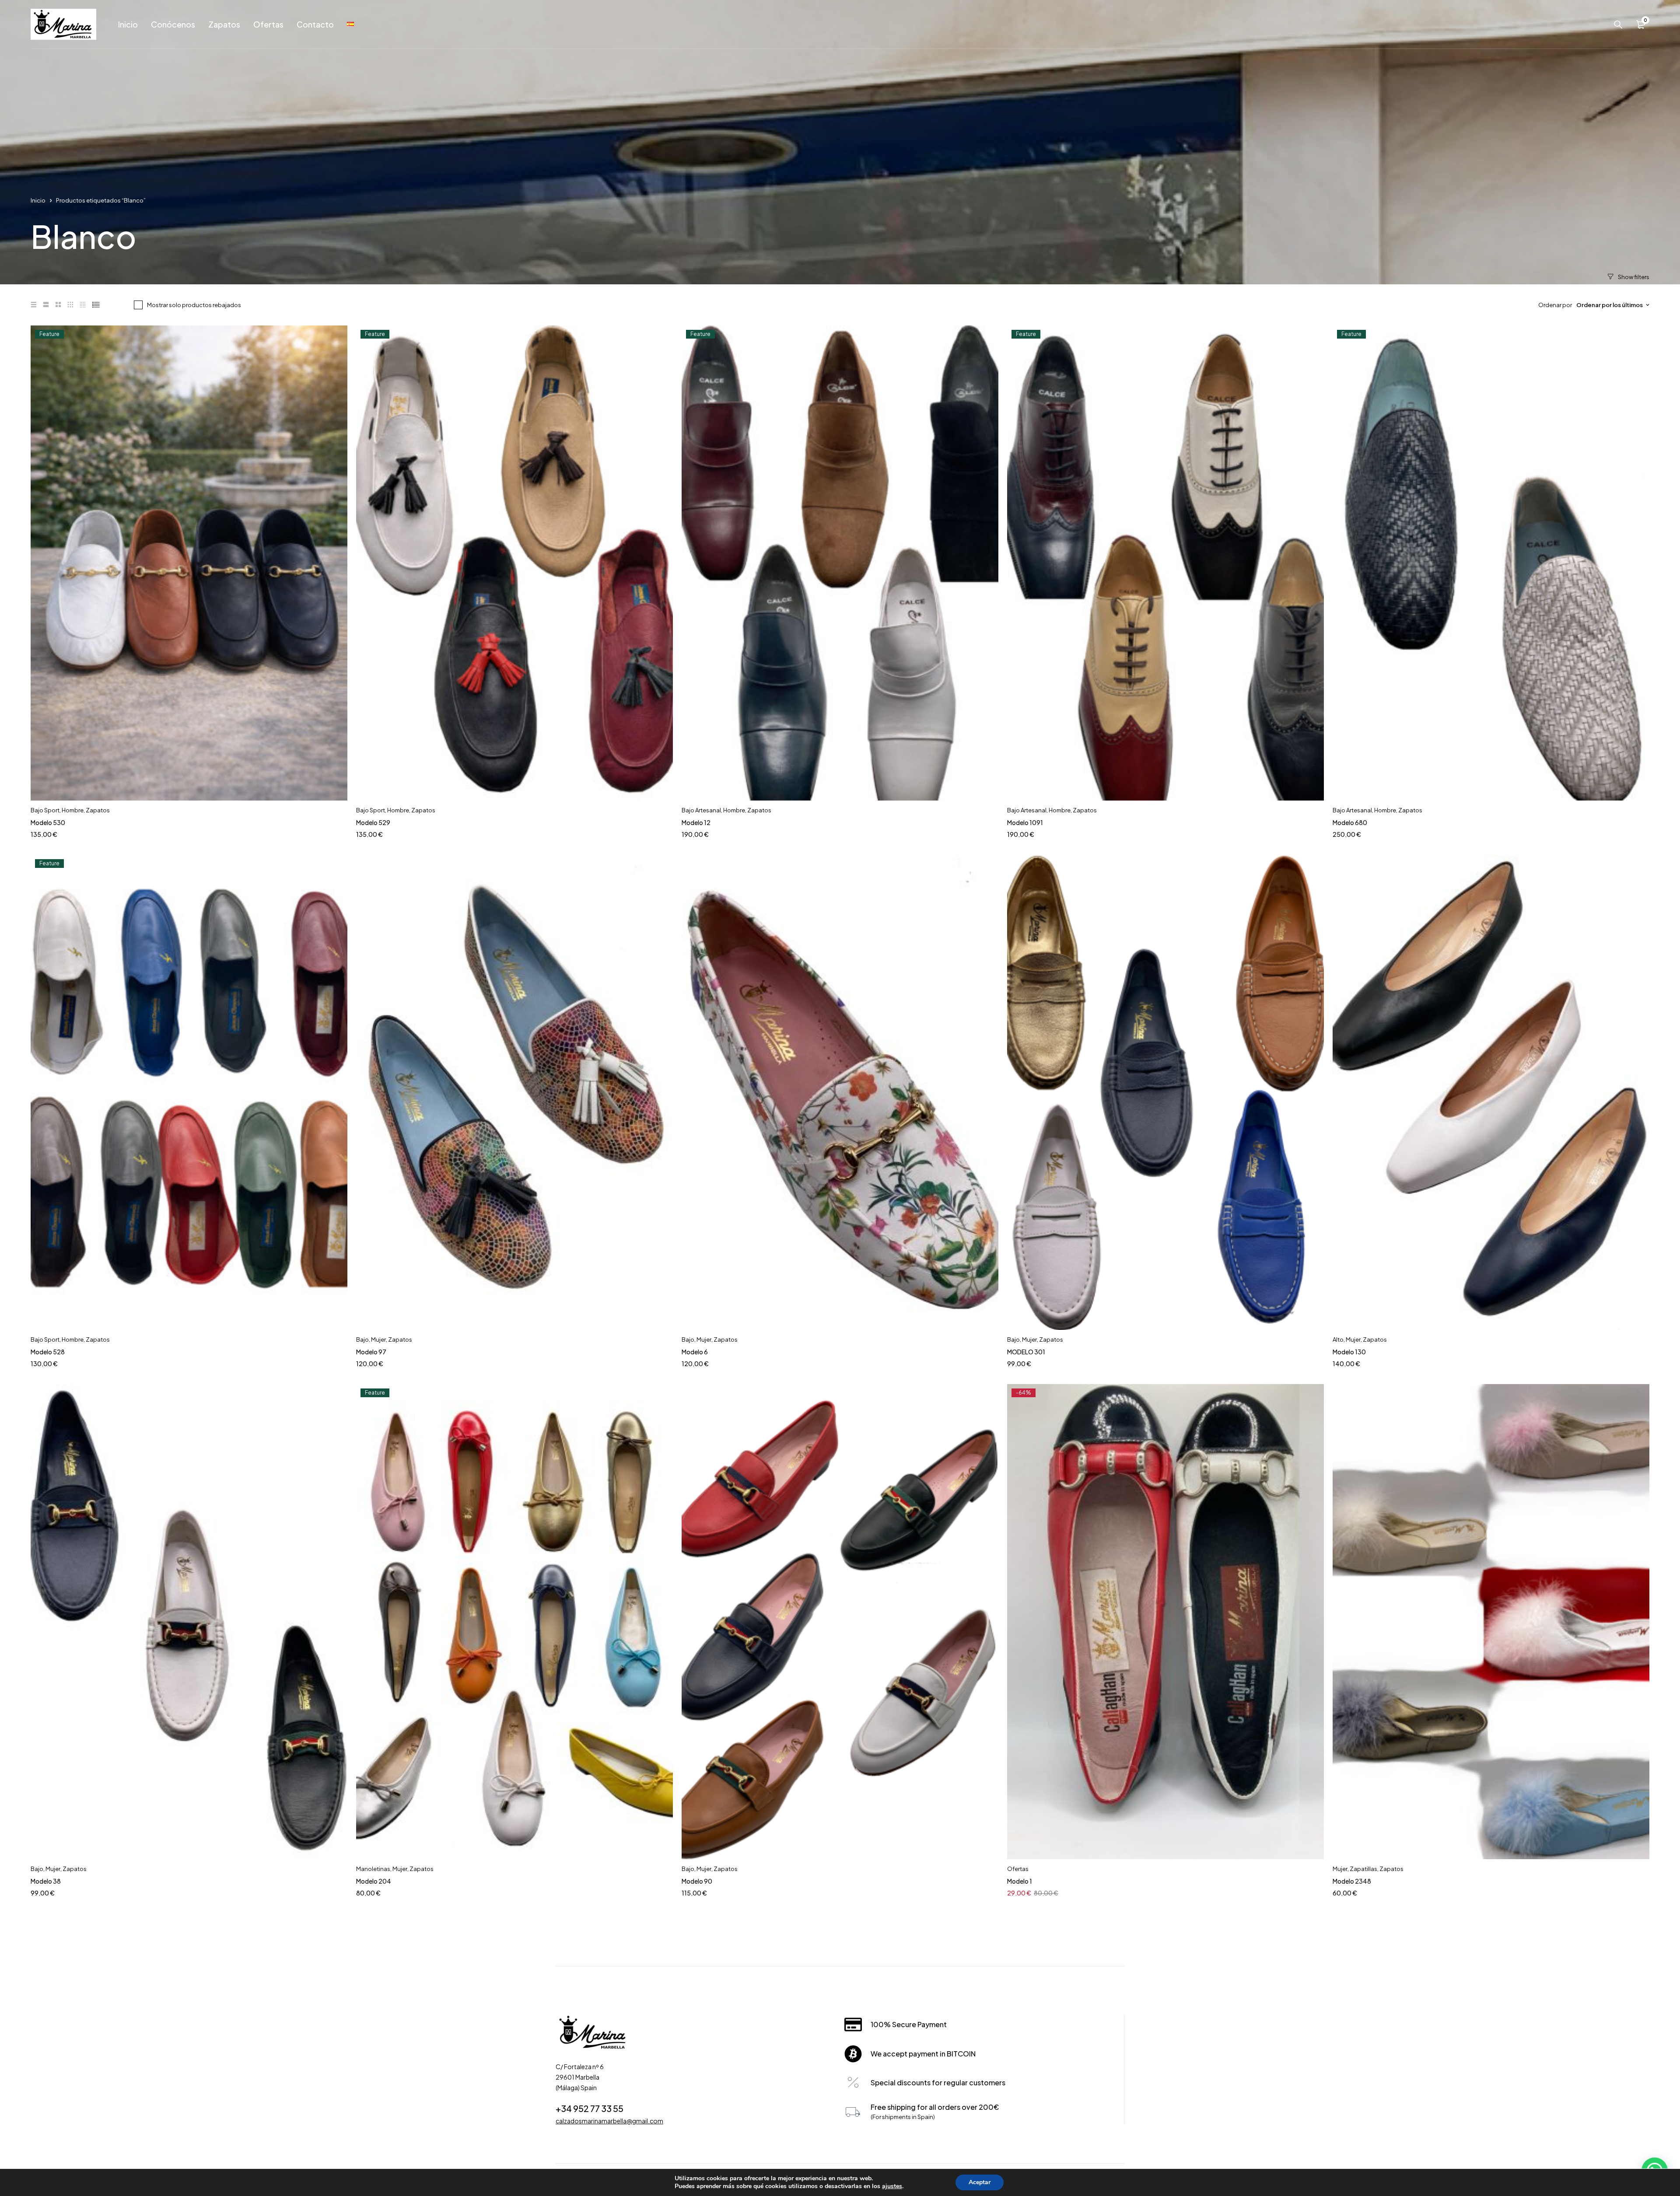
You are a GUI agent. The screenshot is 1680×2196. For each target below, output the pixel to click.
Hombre (73, 810)
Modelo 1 (1020, 1881)
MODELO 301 (1026, 1352)
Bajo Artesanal (701, 810)
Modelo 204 (374, 1881)
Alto (1338, 1339)
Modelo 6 (695, 1352)
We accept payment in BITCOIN (923, 2054)
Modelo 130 (1349, 1352)
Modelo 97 (371, 1352)
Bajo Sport (45, 810)
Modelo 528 (48, 1352)
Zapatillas (1363, 1869)
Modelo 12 (696, 822)
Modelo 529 (373, 822)
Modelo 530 (48, 822)
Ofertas (1018, 1869)
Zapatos (98, 810)
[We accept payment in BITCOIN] (853, 2054)
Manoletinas (373, 1869)
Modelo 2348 (1352, 1881)
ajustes (892, 2186)
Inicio (38, 200)
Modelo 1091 (1025, 822)
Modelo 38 (46, 1881)
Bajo (362, 1339)
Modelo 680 (1350, 822)
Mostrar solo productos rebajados (194, 305)
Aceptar (980, 2182)
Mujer (378, 1339)
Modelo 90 (697, 1881)
